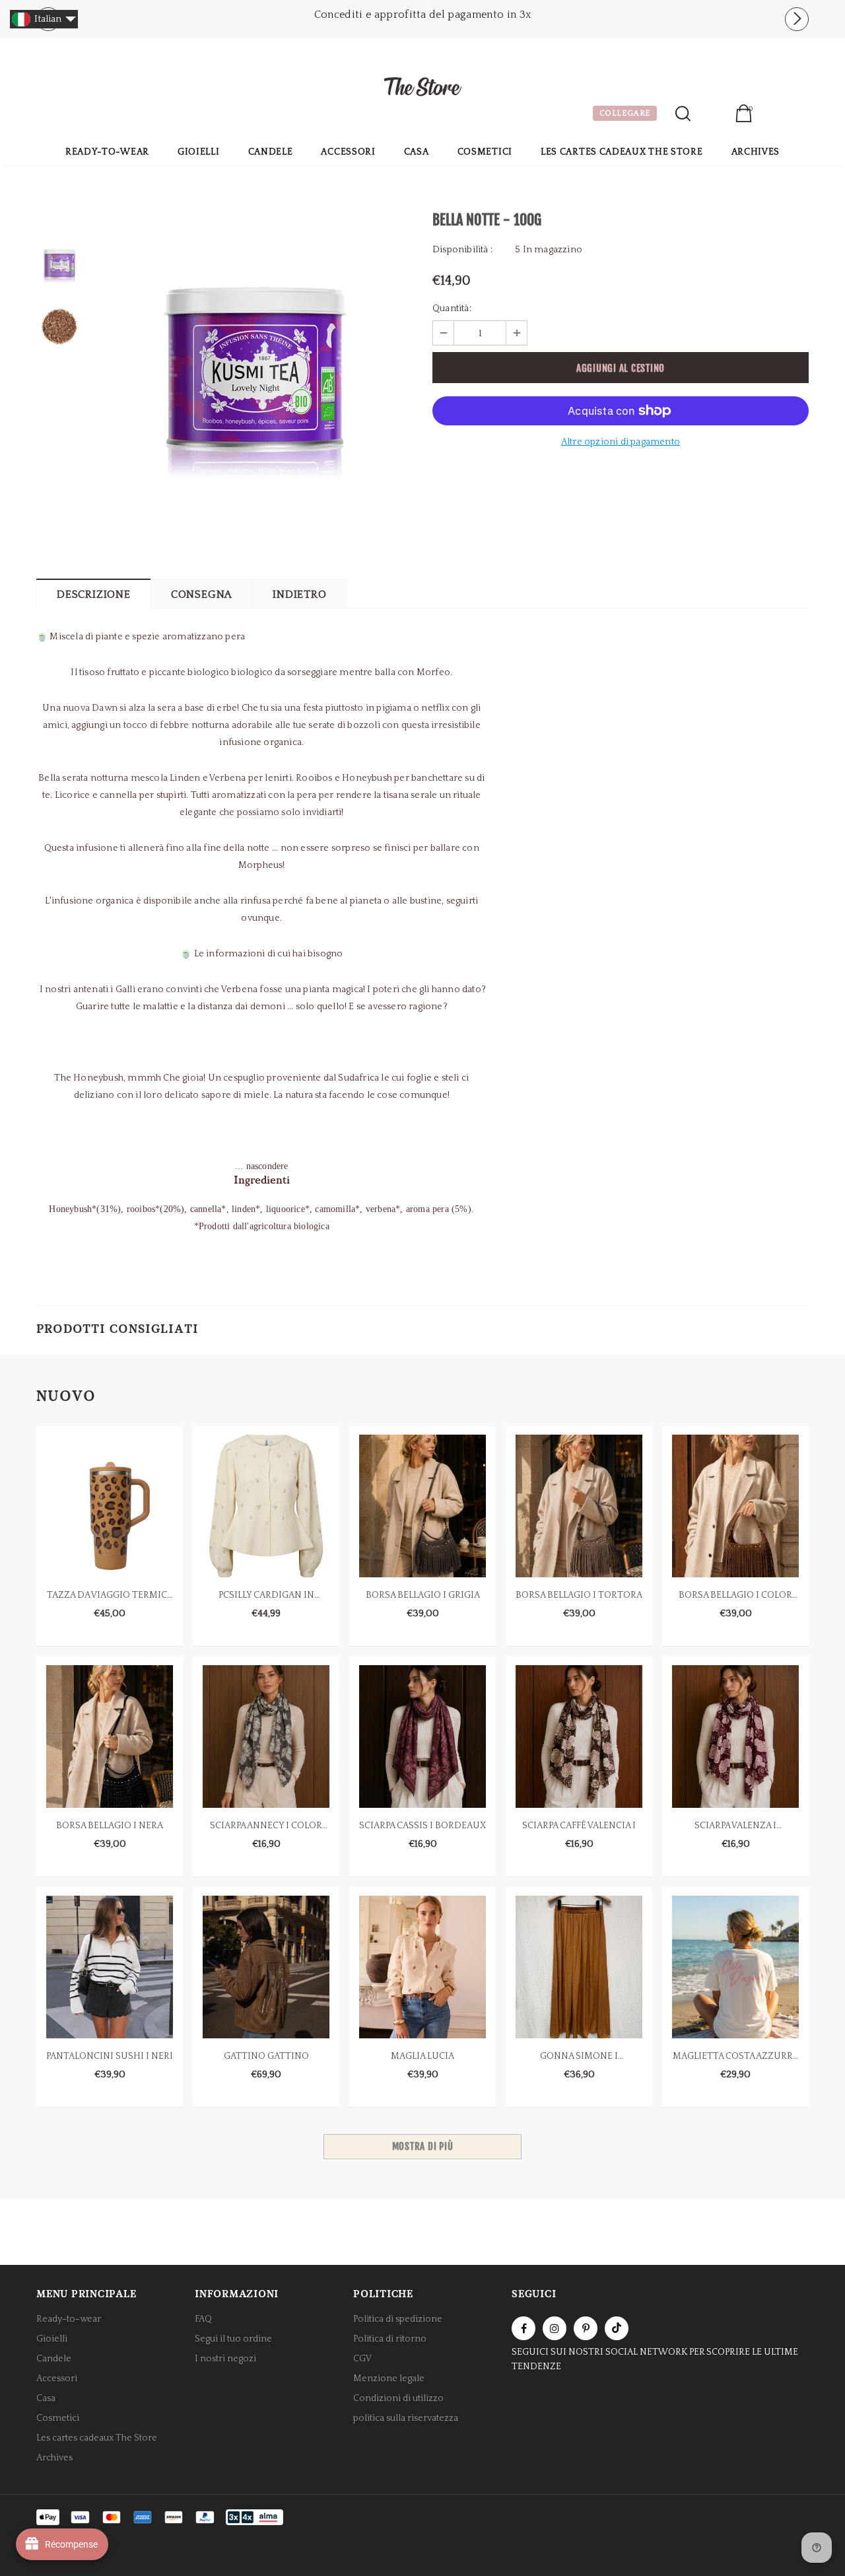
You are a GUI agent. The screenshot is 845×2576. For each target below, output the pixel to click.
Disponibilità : (462, 250)
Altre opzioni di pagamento (621, 442)
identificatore (713, 115)
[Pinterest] (586, 2328)
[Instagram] (555, 2328)
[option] (422, 15)
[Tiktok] (617, 2328)
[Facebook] (524, 2328)
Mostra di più (423, 2146)
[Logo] (422, 89)
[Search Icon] (683, 114)
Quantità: (452, 308)
